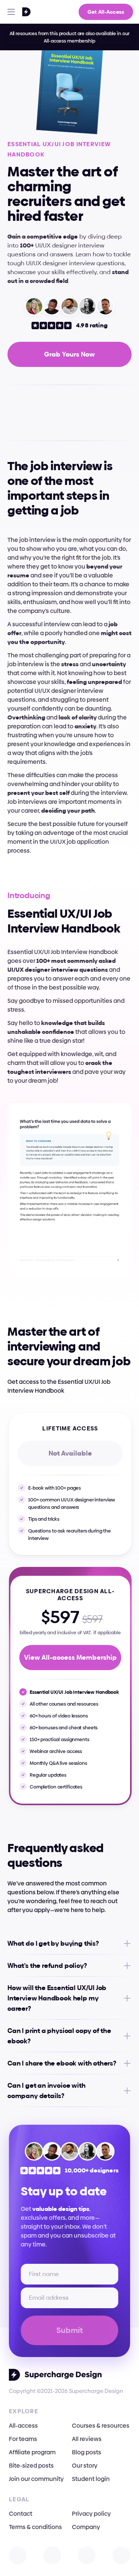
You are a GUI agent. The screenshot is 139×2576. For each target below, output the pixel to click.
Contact (21, 2514)
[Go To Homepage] (17, 12)
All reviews (87, 2439)
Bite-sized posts (31, 2466)
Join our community (36, 2479)
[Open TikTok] (121, 2555)
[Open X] (52, 2555)
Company (86, 2527)
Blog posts (87, 2452)
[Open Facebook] (87, 2555)
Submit (69, 2330)
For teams (23, 2439)
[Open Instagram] (18, 2555)
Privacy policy (91, 2514)
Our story (85, 2466)
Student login (91, 2479)
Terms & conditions (35, 2527)
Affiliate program (32, 2452)
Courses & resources (101, 2426)
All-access (23, 2426)
